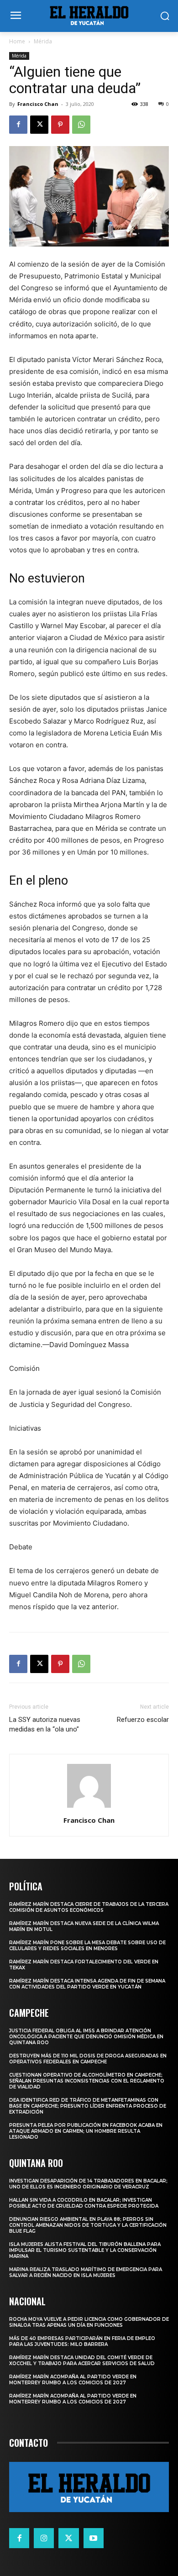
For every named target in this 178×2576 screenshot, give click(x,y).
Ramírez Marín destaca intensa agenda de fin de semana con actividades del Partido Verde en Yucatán (87, 1984)
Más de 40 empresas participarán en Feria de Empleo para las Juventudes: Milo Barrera (82, 2341)
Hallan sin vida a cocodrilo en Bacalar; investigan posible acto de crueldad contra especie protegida (84, 2203)
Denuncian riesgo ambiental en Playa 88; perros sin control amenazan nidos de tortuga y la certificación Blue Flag (88, 2225)
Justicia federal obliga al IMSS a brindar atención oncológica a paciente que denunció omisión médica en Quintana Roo (86, 2037)
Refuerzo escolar (143, 1720)
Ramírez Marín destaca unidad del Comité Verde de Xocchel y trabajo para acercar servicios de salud (82, 2361)
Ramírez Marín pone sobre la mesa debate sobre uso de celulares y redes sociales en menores (87, 1946)
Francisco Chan (38, 104)
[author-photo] (89, 1807)
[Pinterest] (60, 125)
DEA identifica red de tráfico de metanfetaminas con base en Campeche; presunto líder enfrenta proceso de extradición (88, 2106)
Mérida (43, 41)
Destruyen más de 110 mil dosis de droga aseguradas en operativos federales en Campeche (88, 2059)
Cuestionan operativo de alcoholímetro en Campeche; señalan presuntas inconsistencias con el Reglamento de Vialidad (87, 2081)
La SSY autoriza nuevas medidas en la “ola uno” (45, 1724)
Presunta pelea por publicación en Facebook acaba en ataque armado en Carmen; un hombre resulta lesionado (86, 2131)
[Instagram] (44, 2538)
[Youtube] (94, 2538)
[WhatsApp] (81, 125)
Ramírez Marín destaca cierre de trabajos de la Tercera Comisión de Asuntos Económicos (89, 1907)
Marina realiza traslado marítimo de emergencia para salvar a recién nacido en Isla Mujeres (86, 2272)
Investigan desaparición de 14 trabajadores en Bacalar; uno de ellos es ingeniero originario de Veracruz (88, 2184)
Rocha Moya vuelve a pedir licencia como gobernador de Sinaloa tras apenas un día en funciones (89, 2322)
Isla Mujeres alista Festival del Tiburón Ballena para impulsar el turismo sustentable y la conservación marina (85, 2250)
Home (17, 41)
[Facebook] (18, 125)
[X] (39, 125)
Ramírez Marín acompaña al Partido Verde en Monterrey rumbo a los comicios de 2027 (73, 2380)
